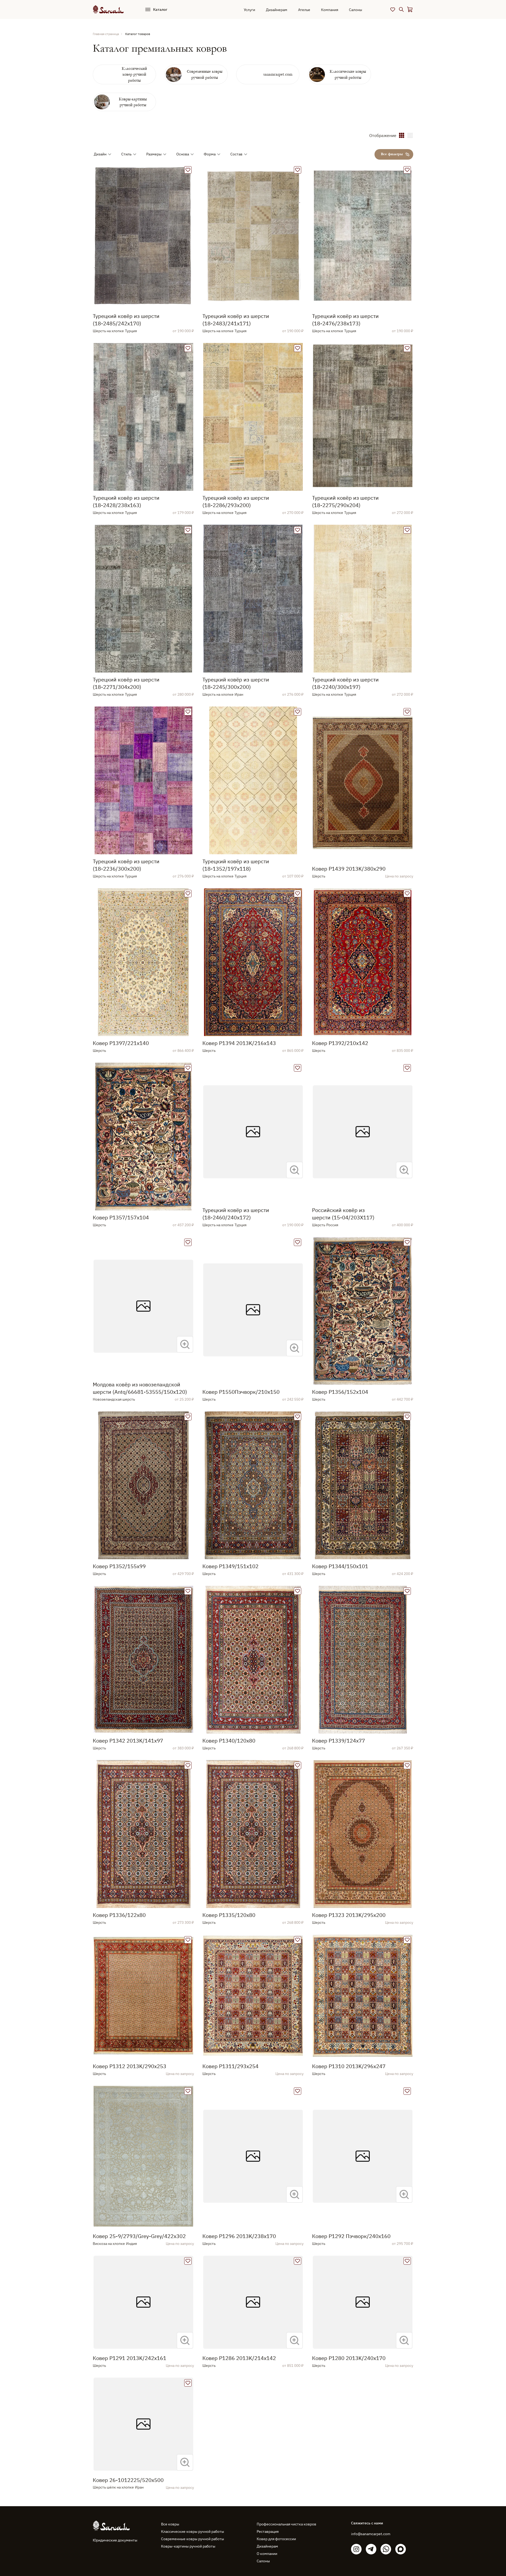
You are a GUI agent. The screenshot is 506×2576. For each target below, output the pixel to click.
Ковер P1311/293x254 (230, 2066)
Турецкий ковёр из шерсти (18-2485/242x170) (126, 320)
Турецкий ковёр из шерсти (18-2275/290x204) (345, 501)
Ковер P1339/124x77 (339, 1741)
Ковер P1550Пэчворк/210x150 (241, 1392)
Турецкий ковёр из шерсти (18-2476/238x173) (345, 320)
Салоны (356, 10)
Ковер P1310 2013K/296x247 (349, 2066)
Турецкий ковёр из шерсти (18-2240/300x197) (345, 683)
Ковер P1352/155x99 (119, 1566)
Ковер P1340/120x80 (229, 1741)
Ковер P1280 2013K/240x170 (349, 2358)
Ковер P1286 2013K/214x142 (239, 2358)
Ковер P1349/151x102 (230, 1566)
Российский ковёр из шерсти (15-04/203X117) (343, 1214)
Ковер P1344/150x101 (340, 1566)
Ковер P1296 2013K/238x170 (239, 2236)
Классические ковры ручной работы (193, 2531)
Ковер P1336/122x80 (119, 1915)
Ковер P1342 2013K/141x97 (128, 1741)
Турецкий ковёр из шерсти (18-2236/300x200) (126, 865)
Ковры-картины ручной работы (188, 2546)
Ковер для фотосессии (276, 2539)
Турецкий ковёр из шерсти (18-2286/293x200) (236, 501)
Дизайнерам (277, 10)
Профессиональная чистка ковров (286, 2524)
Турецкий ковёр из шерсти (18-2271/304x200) (126, 683)
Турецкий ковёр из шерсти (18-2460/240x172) (236, 1214)
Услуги (249, 10)
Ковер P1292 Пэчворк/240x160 (351, 2236)
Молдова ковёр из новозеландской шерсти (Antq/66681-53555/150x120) (140, 1388)
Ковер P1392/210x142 (340, 1043)
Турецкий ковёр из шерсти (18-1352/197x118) (236, 865)
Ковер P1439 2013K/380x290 (349, 869)
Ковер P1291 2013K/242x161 (130, 2358)
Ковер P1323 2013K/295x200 (349, 1915)
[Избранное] (393, 9)
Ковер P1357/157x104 (121, 1217)
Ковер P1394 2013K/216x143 (239, 1043)
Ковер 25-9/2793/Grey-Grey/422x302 (139, 2236)
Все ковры (170, 2524)
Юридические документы (115, 2540)
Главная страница (106, 34)
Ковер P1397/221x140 (121, 1043)
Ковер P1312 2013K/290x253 (130, 2066)
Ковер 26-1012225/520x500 (128, 2480)
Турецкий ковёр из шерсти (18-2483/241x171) (236, 320)
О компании (267, 2554)
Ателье (304, 10)
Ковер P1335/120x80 (229, 1915)
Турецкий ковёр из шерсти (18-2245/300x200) (236, 683)
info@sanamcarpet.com (371, 2534)
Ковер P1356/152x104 (340, 1392)
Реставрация (268, 2531)
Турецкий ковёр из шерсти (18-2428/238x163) (126, 501)
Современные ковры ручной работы (193, 2539)
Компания (330, 10)
